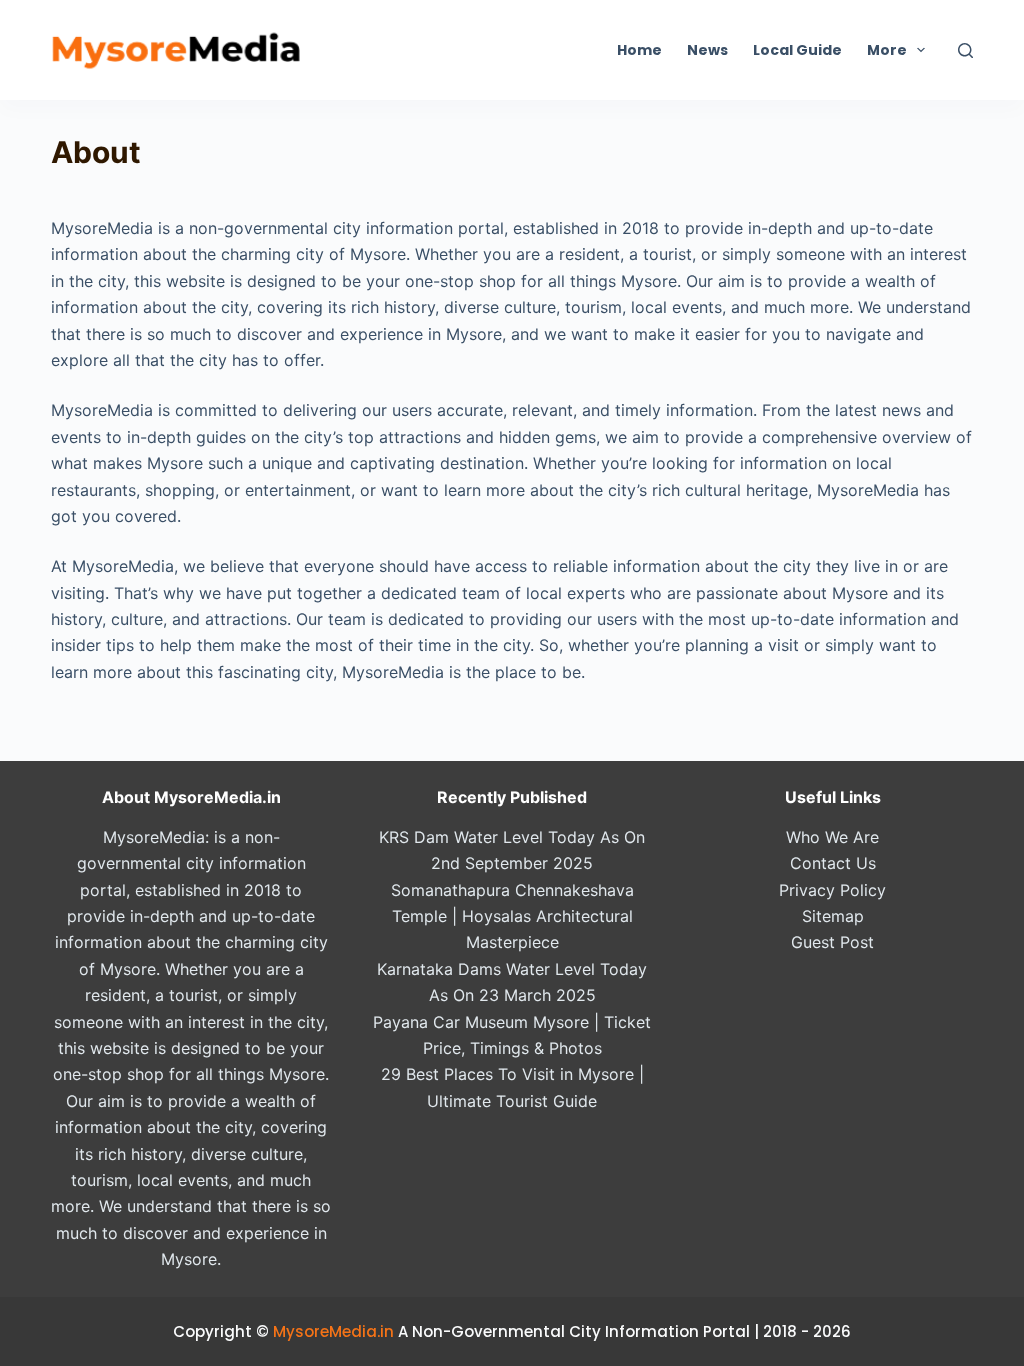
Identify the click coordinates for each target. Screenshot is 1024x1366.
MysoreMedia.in (333, 1331)
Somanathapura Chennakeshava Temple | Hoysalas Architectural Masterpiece (512, 916)
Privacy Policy (832, 890)
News (707, 50)
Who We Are (832, 837)
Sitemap (833, 916)
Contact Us (833, 863)
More (887, 50)
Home (639, 50)
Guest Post (832, 942)
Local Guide (797, 50)
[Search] (965, 50)
